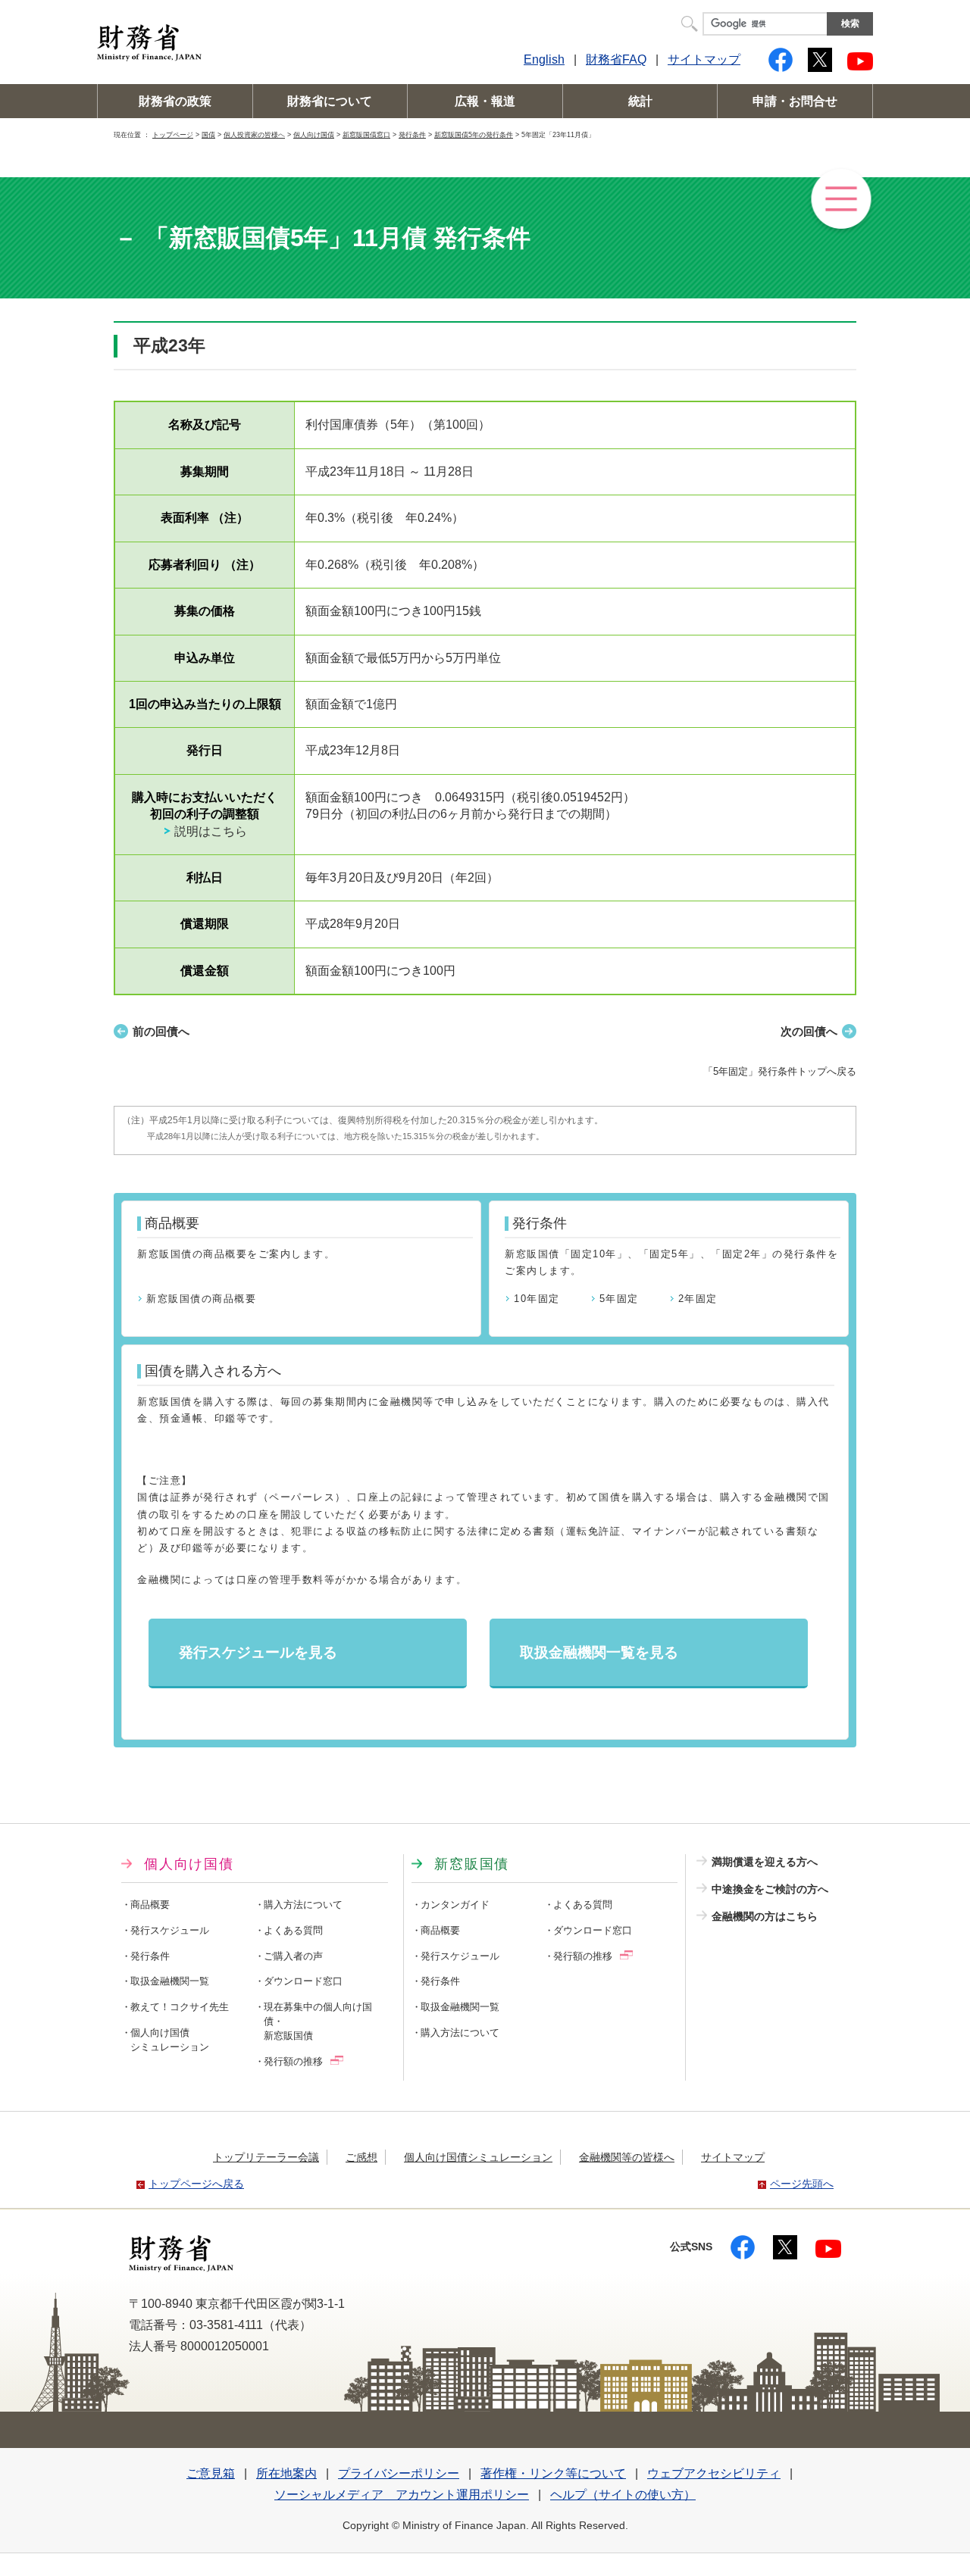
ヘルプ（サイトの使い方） (623, 2495)
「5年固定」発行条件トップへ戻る (780, 1071)
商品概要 (150, 1905)
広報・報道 (485, 101)
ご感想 (361, 2157)
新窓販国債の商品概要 (201, 1299)
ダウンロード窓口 (303, 1981)
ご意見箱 (211, 2473)
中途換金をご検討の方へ (770, 1889)
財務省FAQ (616, 59)
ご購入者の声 (293, 1956)
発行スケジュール (170, 1931)
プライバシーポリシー (399, 2473)
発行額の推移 (293, 2062)
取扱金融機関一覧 (170, 1981)
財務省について (330, 101)
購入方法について (303, 1905)
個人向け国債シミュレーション (478, 2157)
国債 (208, 134)
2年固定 (698, 1299)
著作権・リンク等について (553, 2473)
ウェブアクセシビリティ (714, 2473)
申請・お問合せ (795, 101)
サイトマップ (704, 59)
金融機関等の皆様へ (627, 2157)
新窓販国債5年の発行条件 (474, 134)
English (544, 59)
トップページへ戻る (196, 2184)
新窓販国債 (472, 1864)
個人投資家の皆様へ (254, 134)
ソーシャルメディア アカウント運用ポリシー (402, 2495)
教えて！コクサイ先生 (180, 2007)
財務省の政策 (175, 101)
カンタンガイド (455, 1905)
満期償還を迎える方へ (765, 1862)
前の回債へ (161, 1031)
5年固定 (619, 1299)
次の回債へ (809, 1031)
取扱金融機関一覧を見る (599, 1652)
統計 (640, 101)
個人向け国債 (314, 134)
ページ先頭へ (802, 2184)
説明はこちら (211, 831)
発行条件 (412, 134)
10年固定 (537, 1299)
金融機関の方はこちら (765, 1916)
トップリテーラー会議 (266, 2157)
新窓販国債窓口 (366, 134)
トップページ (173, 134)
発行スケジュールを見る (258, 1652)
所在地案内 (286, 2473)
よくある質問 (293, 1931)
